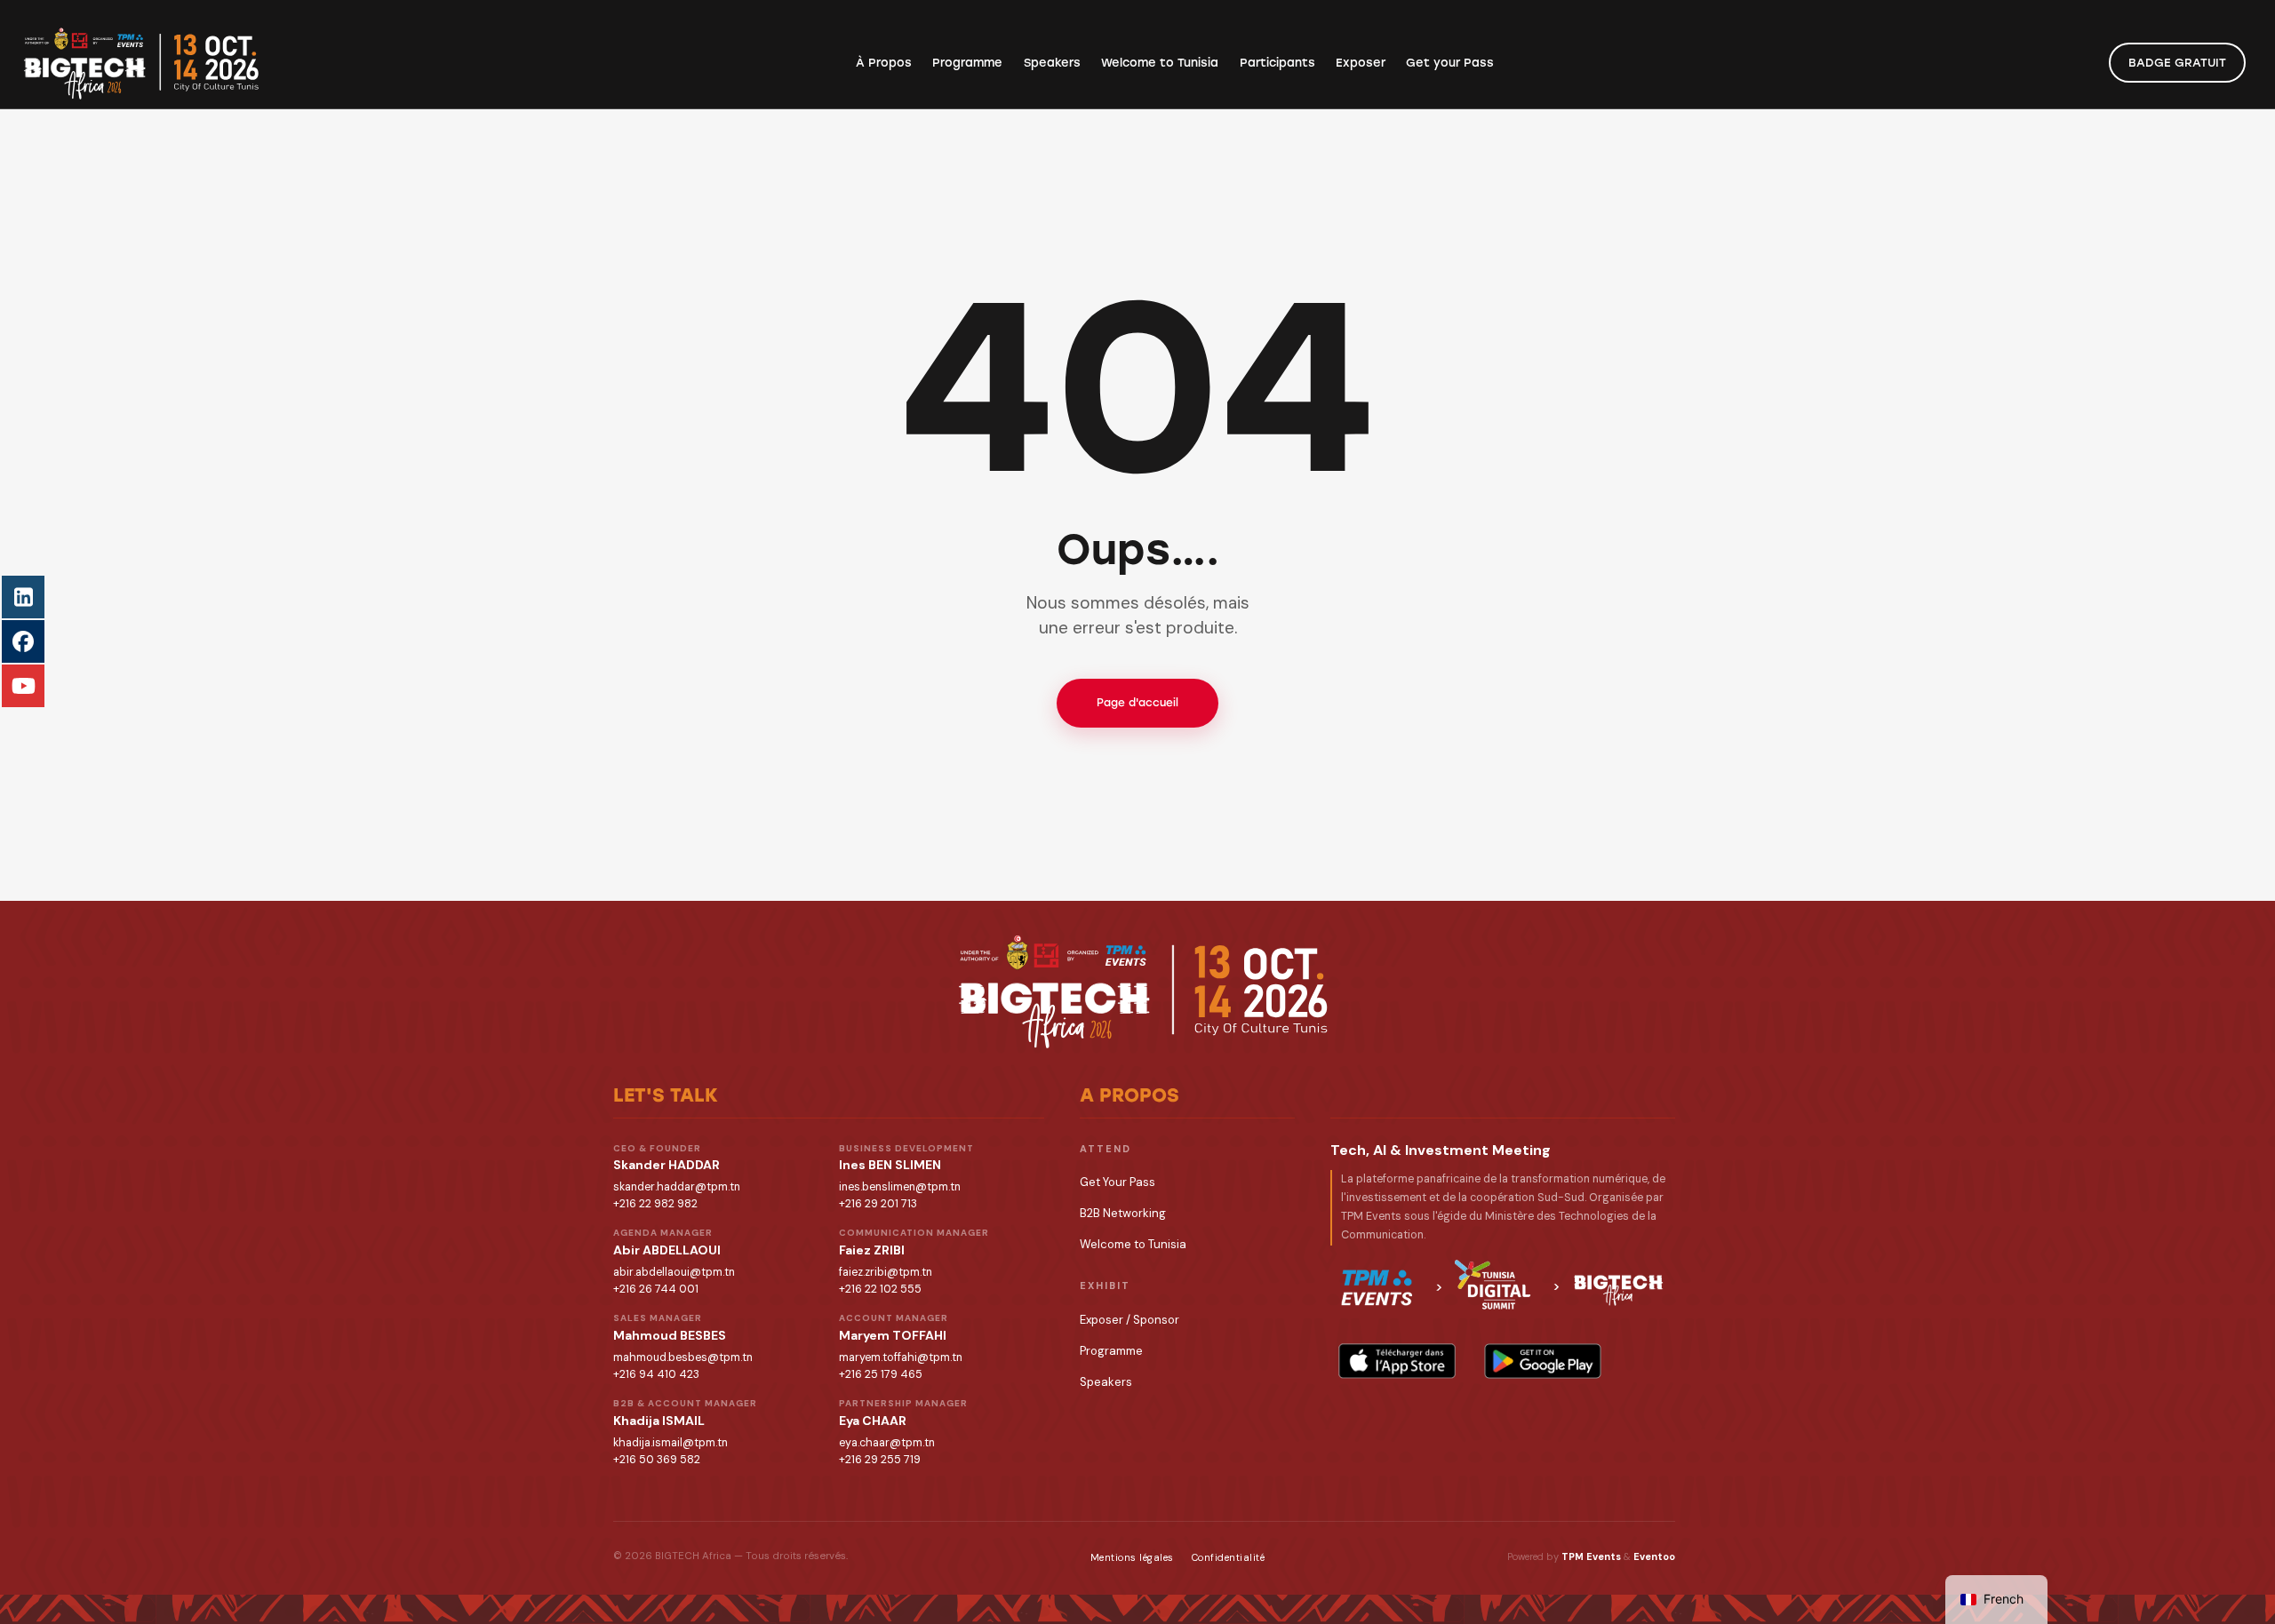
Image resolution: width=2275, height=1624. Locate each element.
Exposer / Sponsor (1130, 1320)
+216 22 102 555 (880, 1289)
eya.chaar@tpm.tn (887, 1443)
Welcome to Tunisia (1133, 1244)
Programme (1111, 1351)
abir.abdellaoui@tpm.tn (674, 1272)
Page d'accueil (1137, 703)
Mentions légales (1132, 1557)
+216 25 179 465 (881, 1374)
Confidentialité (1229, 1557)
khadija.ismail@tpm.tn (671, 1443)
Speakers (1106, 1382)
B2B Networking (1123, 1213)
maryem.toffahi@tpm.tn (901, 1357)
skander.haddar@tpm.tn (677, 1187)
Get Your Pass (1118, 1182)
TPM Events (1591, 1556)
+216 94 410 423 (656, 1374)
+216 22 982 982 (655, 1204)
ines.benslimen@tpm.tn (900, 1187)
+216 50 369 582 (657, 1460)
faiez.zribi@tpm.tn (886, 1272)
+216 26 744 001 (656, 1289)
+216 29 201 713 (878, 1204)
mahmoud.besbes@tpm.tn (683, 1357)
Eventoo (1654, 1556)
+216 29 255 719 (880, 1460)
